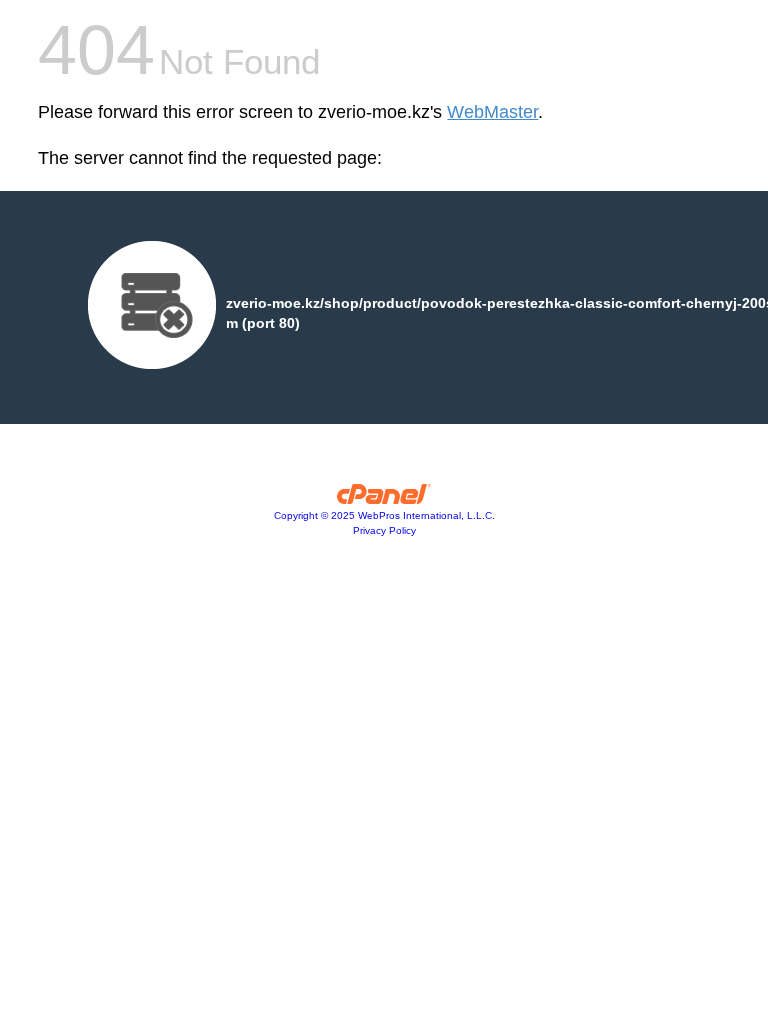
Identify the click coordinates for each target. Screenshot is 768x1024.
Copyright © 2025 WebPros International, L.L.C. (384, 515)
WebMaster (492, 112)
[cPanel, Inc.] (384, 499)
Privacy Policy (384, 530)
